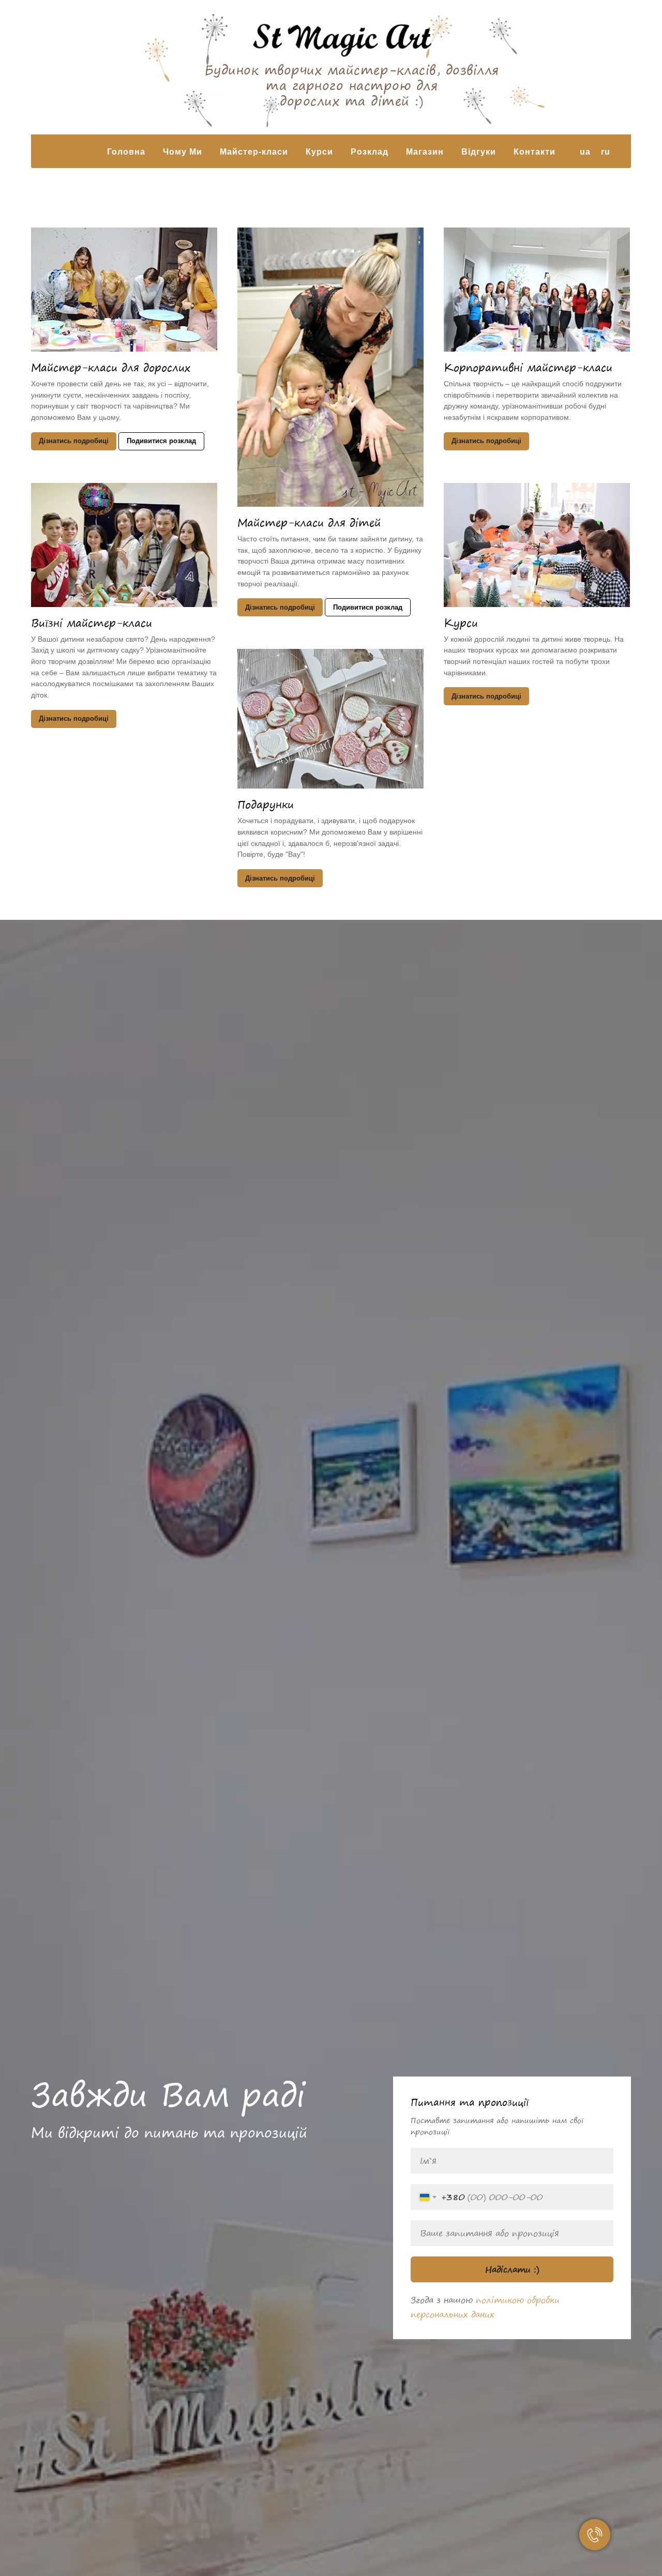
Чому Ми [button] (183, 152)
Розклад (370, 152)
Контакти (535, 152)
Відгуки (479, 152)
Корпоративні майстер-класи (528, 367)
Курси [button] (319, 152)
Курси (461, 623)
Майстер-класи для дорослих (111, 367)
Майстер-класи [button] (254, 152)
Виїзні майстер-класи (92, 623)
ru (606, 152)
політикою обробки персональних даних (485, 2307)
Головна (126, 152)
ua (585, 152)
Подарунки (266, 804)
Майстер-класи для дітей (309, 522)
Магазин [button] (425, 152)
